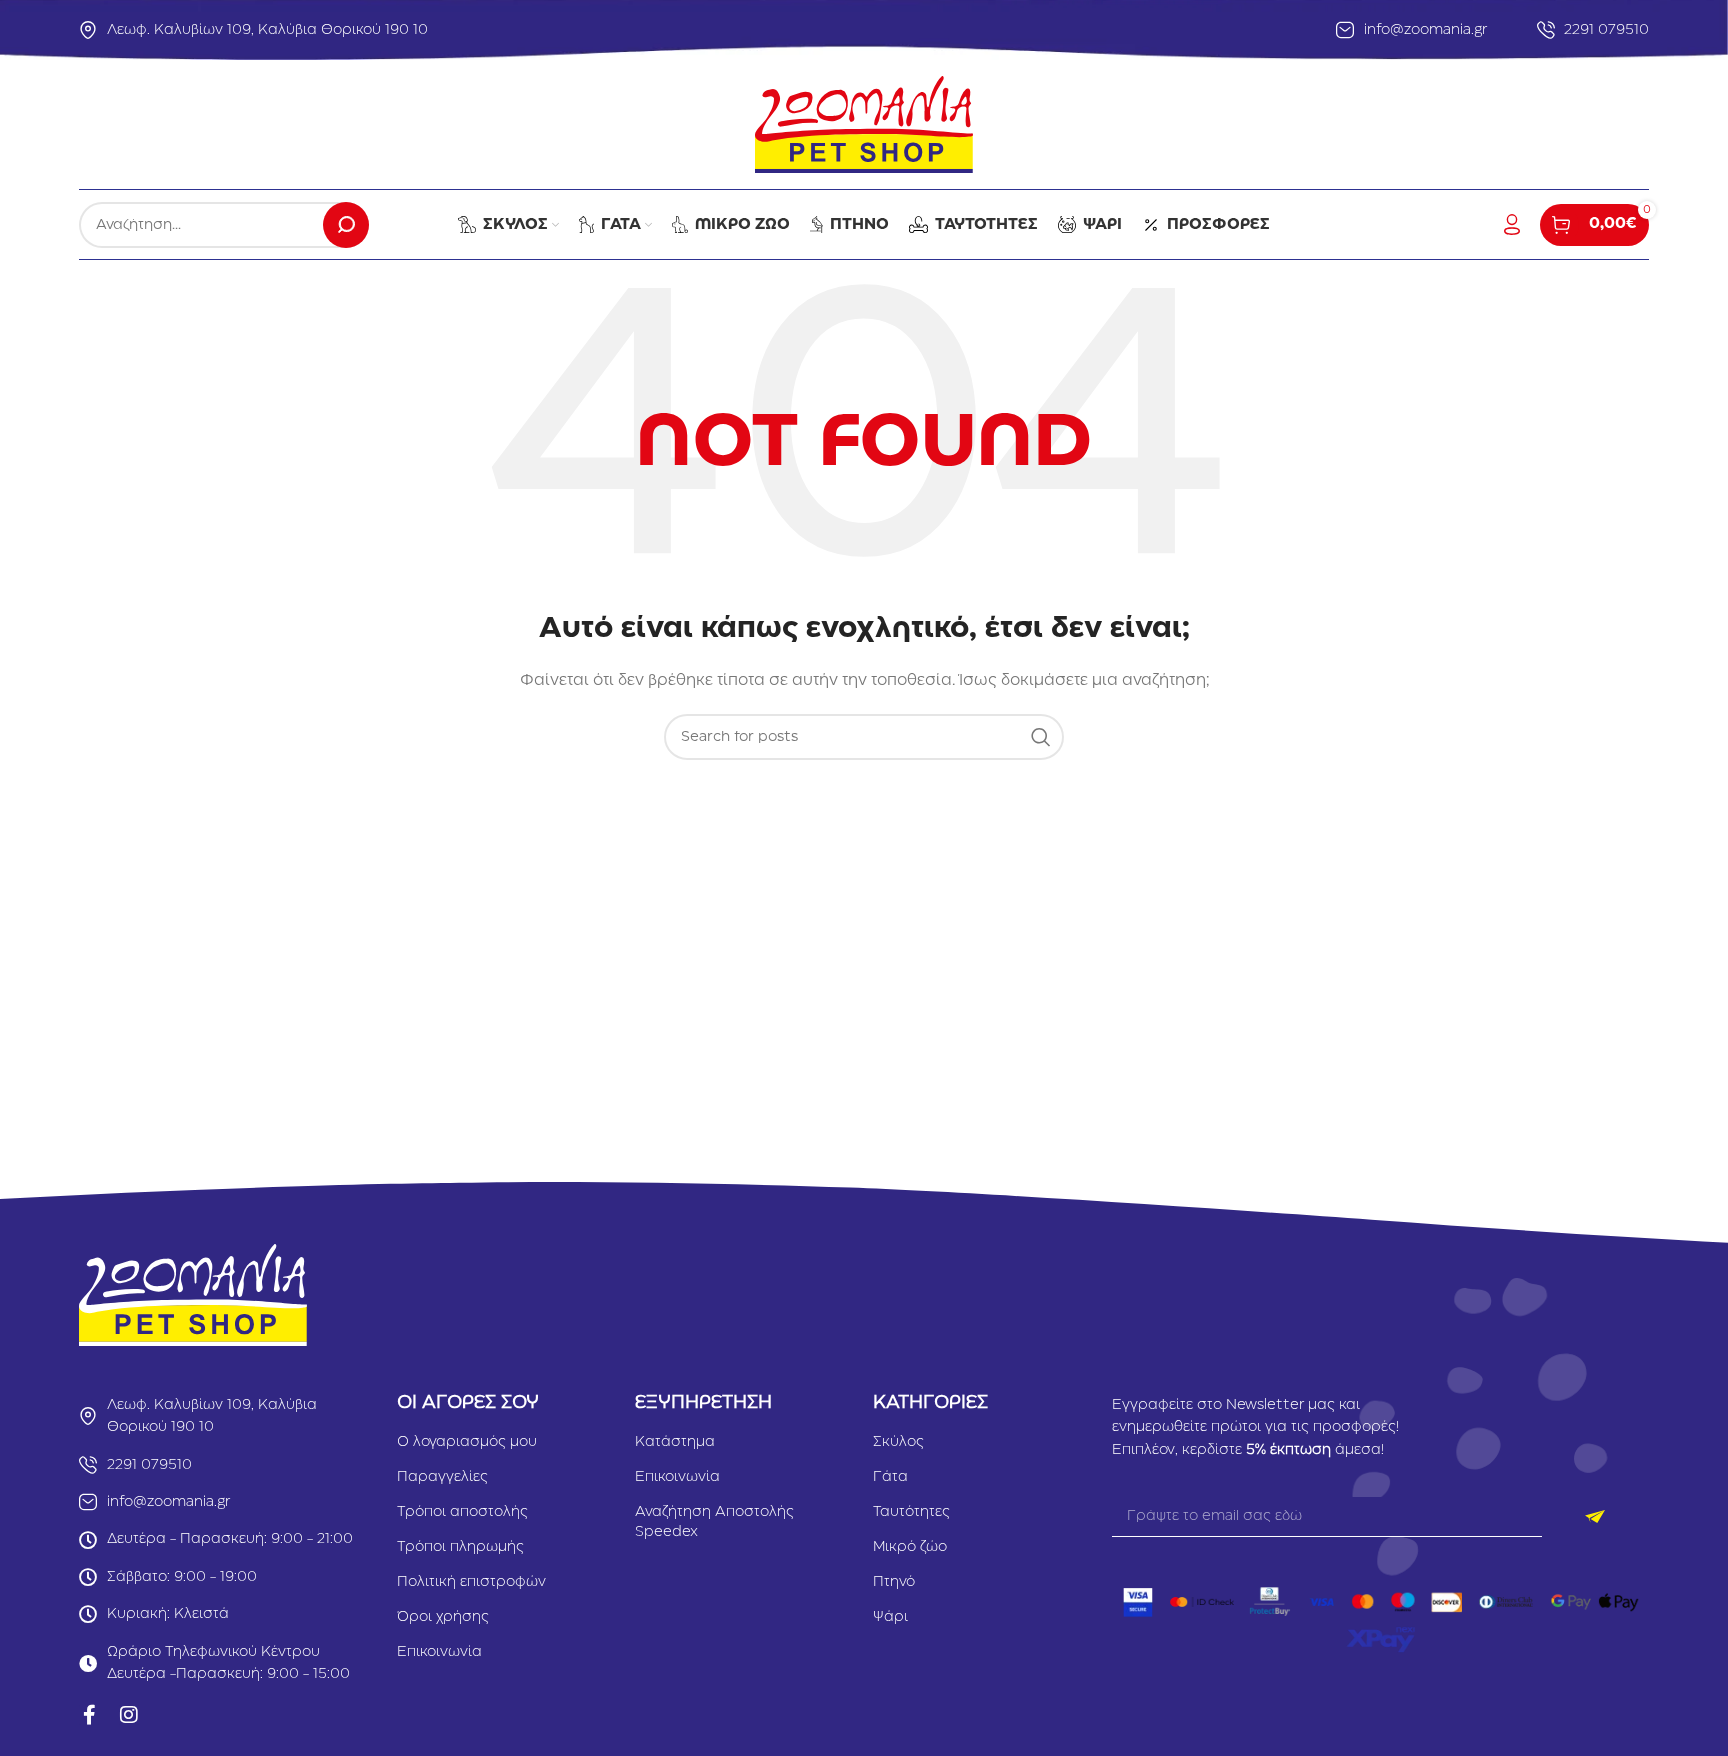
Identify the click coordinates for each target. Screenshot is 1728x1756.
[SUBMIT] (1595, 1517)
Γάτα (890, 1477)
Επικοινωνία (439, 1652)
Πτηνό (894, 1582)
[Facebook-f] (89, 1715)
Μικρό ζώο (910, 1547)
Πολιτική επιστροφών (471, 1582)
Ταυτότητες (911, 1512)
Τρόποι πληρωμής (460, 1547)
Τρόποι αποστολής (462, 1512)
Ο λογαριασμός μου (467, 1442)
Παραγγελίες (442, 1477)
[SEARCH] (346, 225)
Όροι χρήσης (443, 1617)
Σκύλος (898, 1442)
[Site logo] (863, 124)
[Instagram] (129, 1715)
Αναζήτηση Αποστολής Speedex (714, 1522)
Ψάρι (890, 1617)
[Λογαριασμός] (1512, 225)
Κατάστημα (675, 1442)
